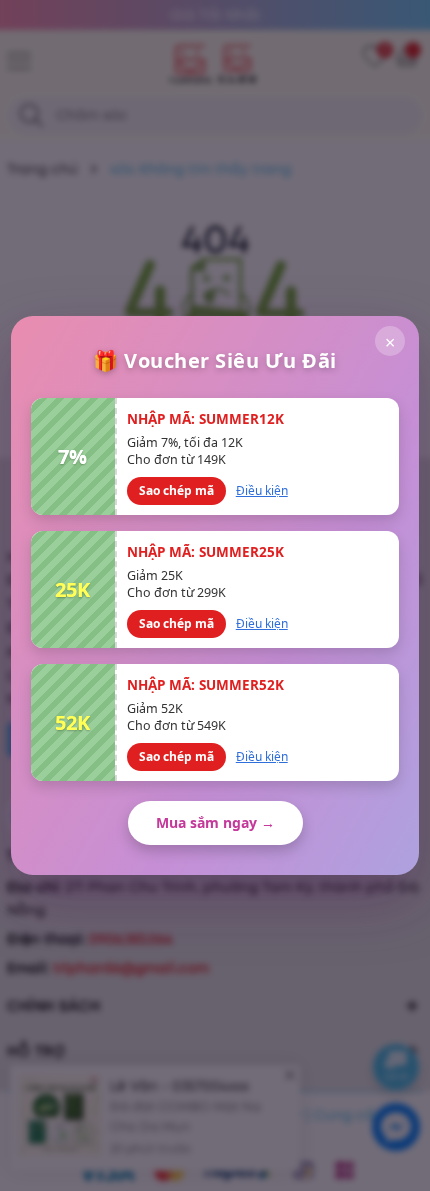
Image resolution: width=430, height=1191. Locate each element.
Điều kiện (262, 490)
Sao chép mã (176, 490)
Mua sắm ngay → (215, 822)
